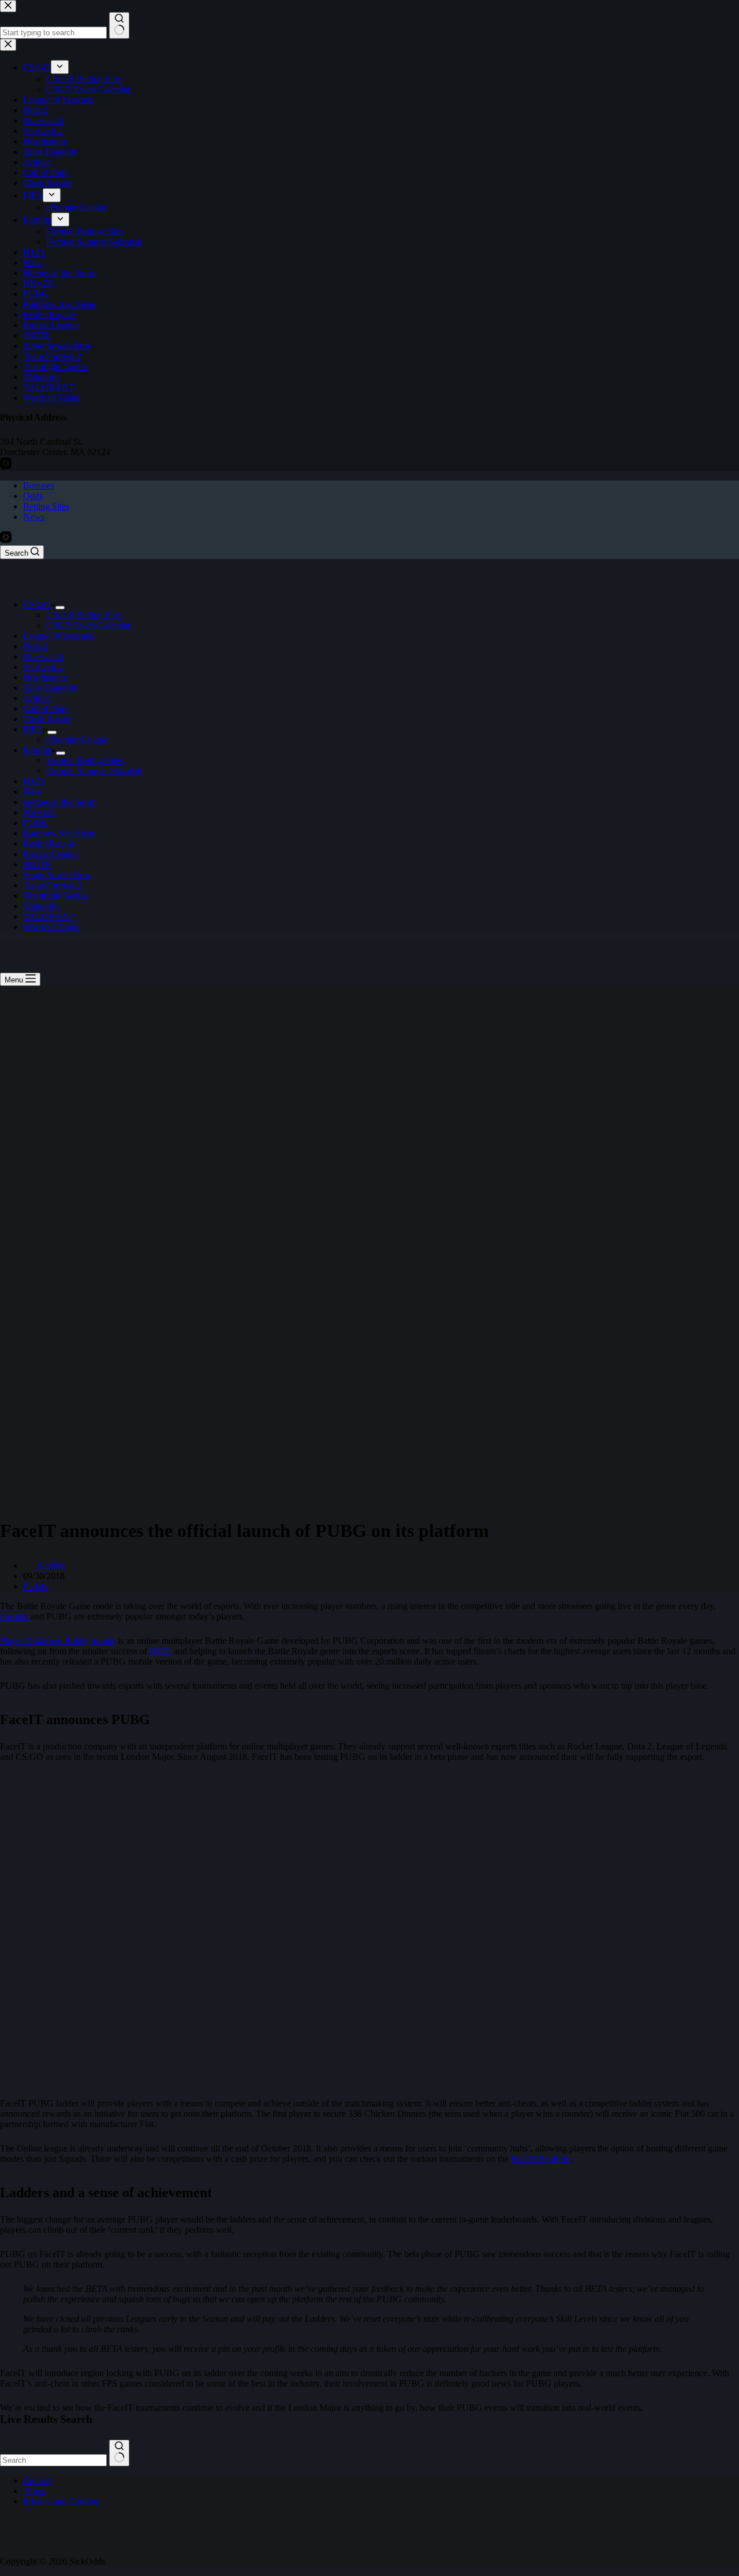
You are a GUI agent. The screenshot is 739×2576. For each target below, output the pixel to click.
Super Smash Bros (57, 875)
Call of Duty (46, 708)
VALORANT (49, 916)
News (34, 517)
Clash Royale (48, 719)
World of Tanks (51, 927)
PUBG (36, 823)
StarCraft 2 (43, 667)
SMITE (37, 864)
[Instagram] (6, 540)
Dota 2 (36, 646)
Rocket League (51, 854)
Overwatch (43, 656)
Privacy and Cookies (61, 2501)
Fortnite (37, 750)
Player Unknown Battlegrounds (58, 1641)
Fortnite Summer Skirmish (94, 771)
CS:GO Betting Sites (84, 615)
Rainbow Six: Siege (59, 833)
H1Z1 (34, 781)
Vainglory (41, 906)
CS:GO (37, 604)
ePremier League (77, 740)
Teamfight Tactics (55, 896)
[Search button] (119, 2453)
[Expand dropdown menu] (60, 608)
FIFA (33, 729)
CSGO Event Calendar (88, 625)
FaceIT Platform (541, 2159)
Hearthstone (45, 677)
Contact (37, 2480)
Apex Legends (50, 688)
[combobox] (53, 2460)
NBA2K (39, 812)
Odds (33, 496)
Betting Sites (46, 506)
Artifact (37, 698)
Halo (32, 792)
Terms (34, 2491)
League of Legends (58, 636)
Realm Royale (49, 844)
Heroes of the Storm (60, 802)
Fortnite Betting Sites (85, 760)
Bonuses (39, 485)
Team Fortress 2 (52, 885)
